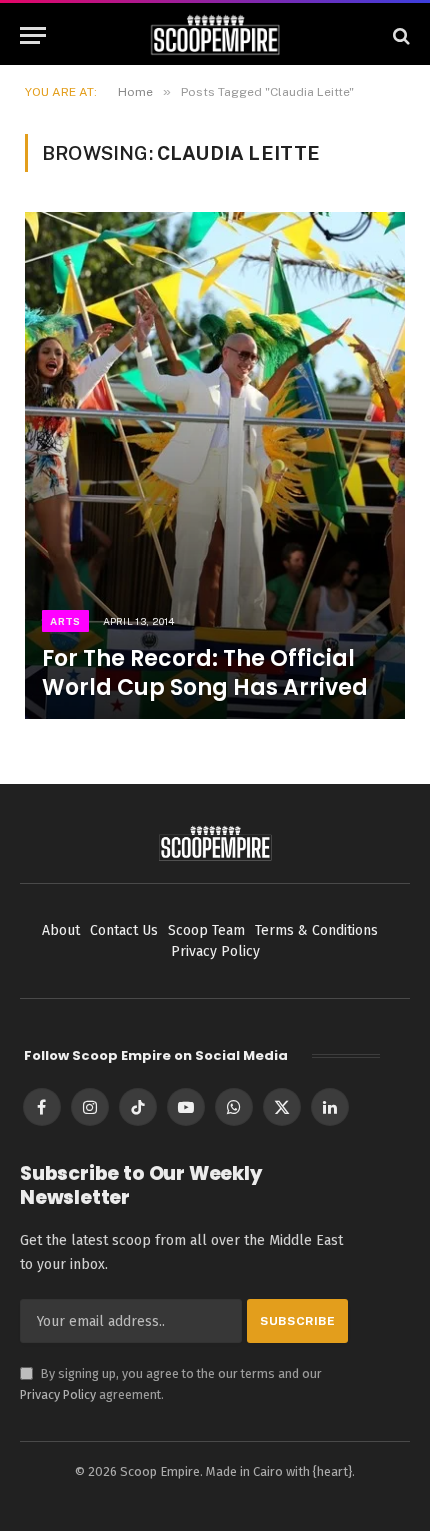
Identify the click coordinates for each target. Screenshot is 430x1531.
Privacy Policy (58, 1394)
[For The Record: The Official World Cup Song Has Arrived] (215, 465)
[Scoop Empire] (215, 35)
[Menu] (33, 35)
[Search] (399, 35)
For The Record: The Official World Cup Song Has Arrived (205, 672)
